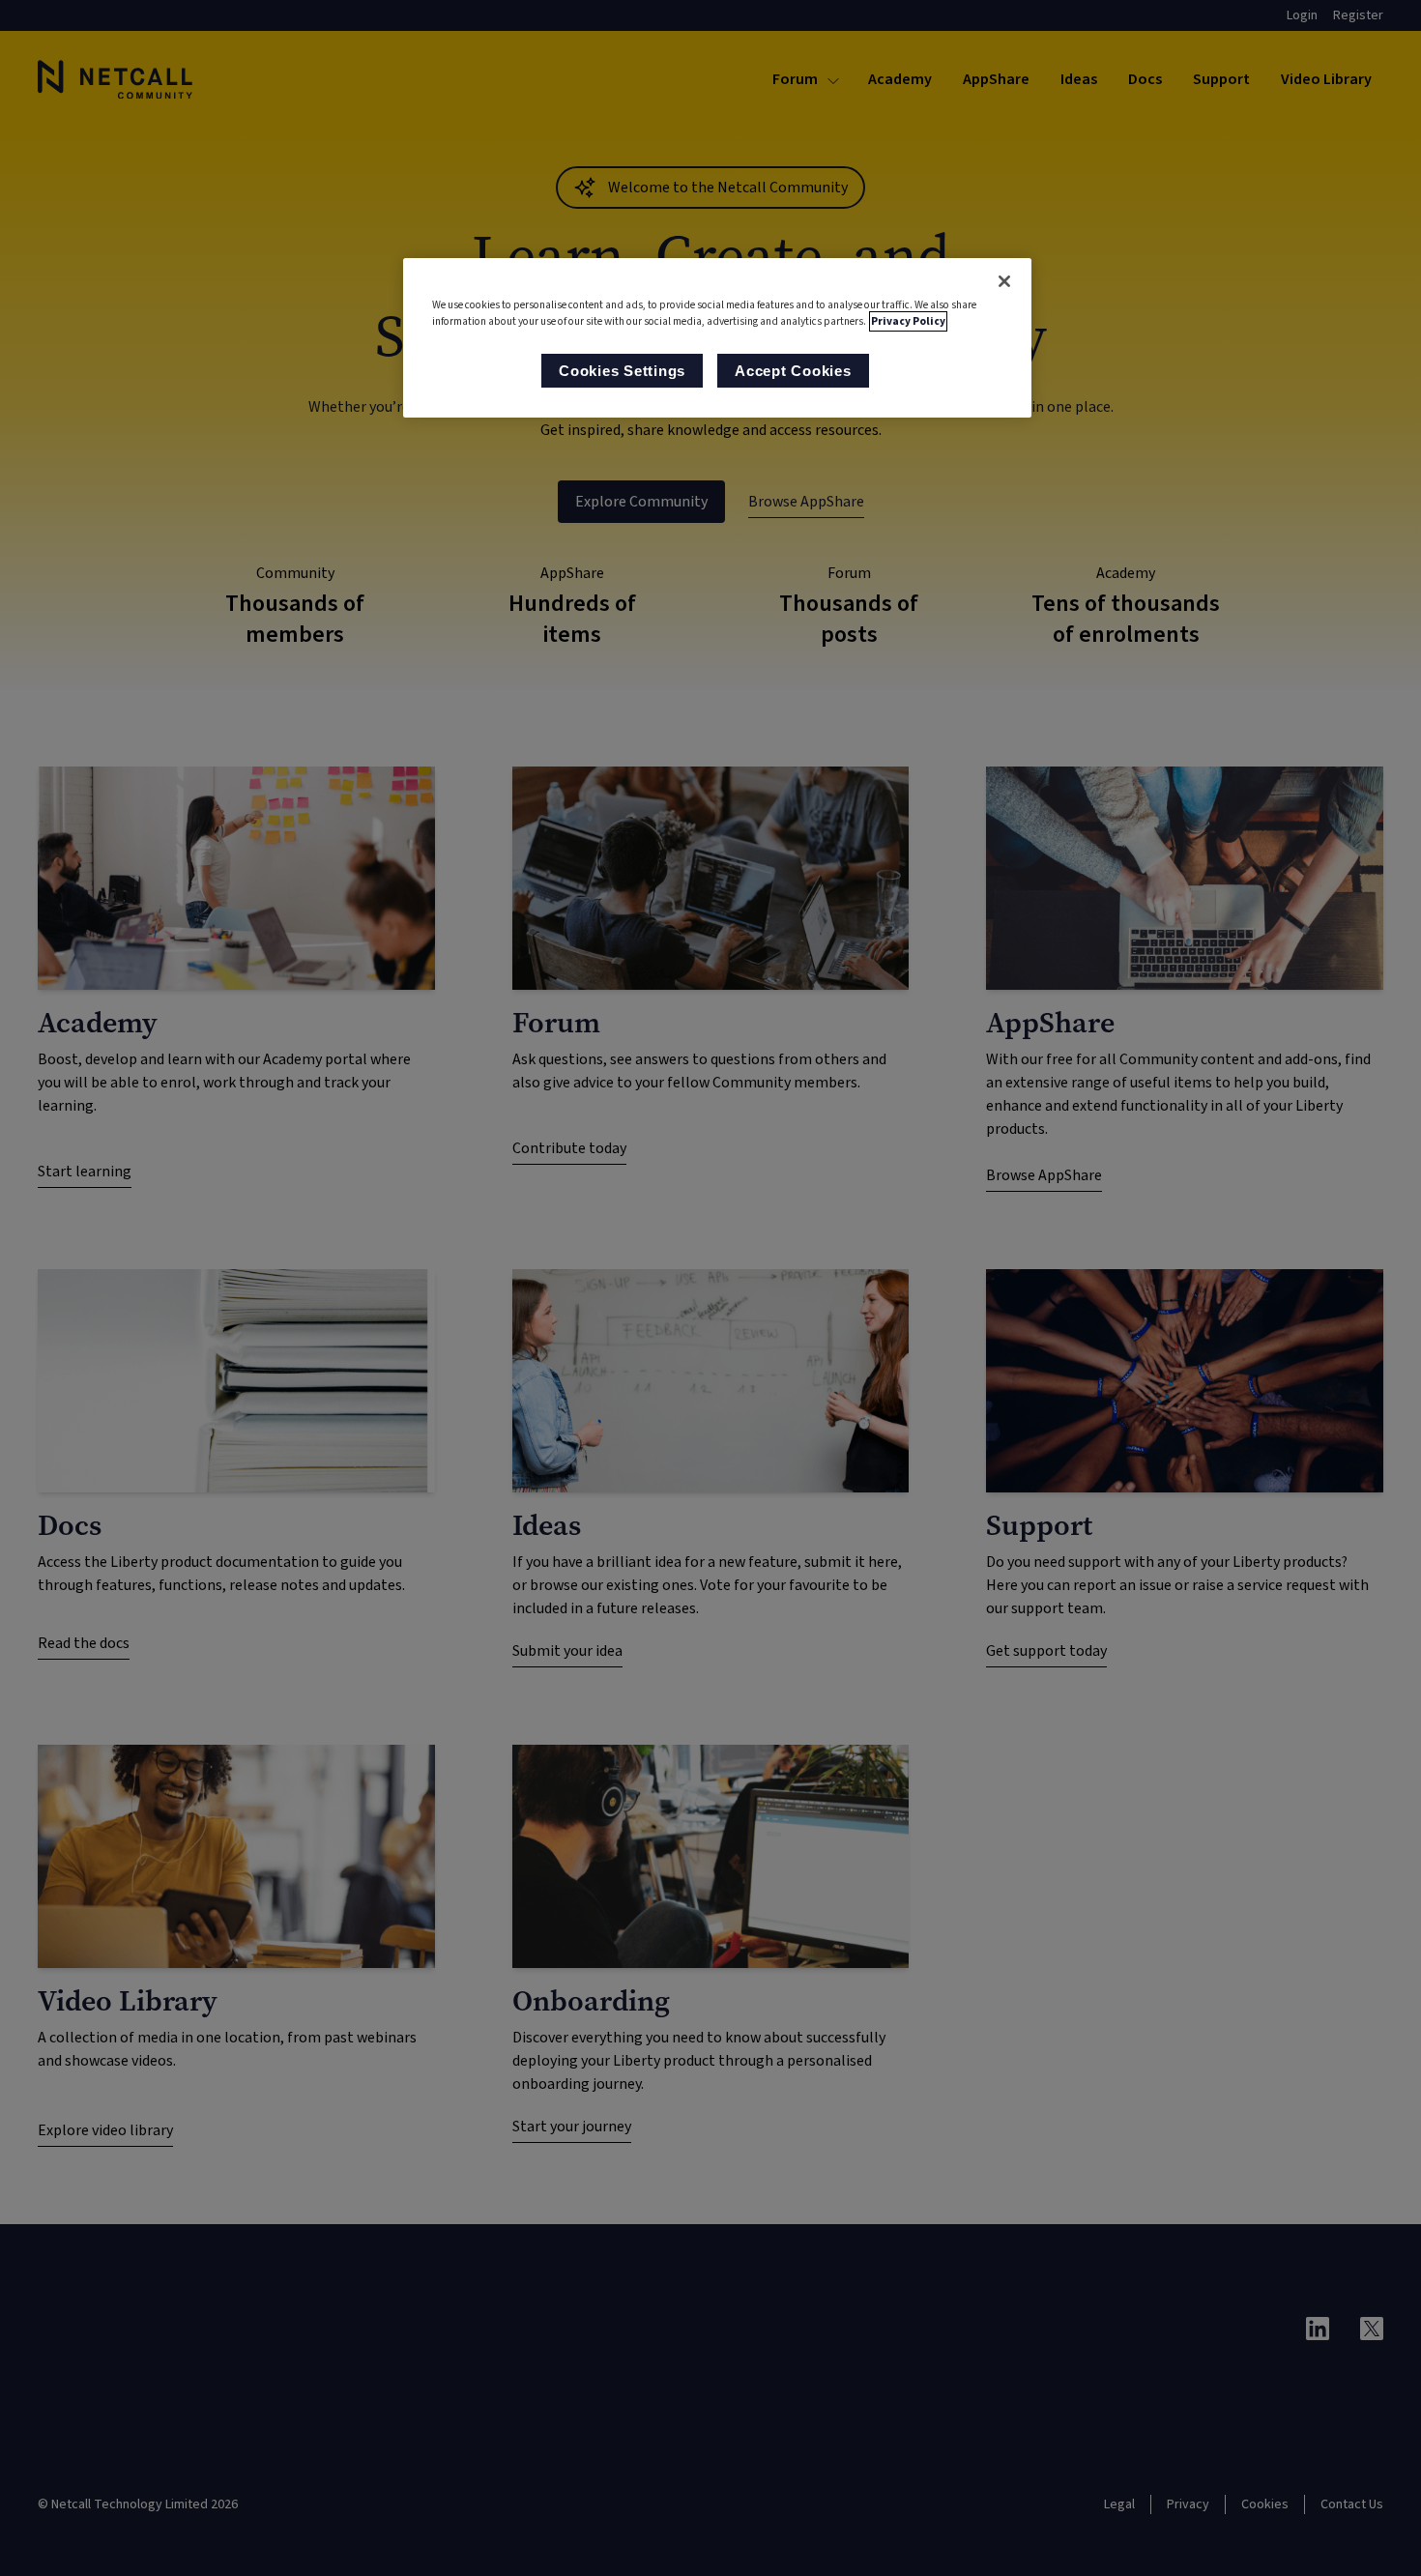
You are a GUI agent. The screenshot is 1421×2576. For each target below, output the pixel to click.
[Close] (1004, 281)
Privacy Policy (908, 321)
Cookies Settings (622, 371)
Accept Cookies (793, 371)
